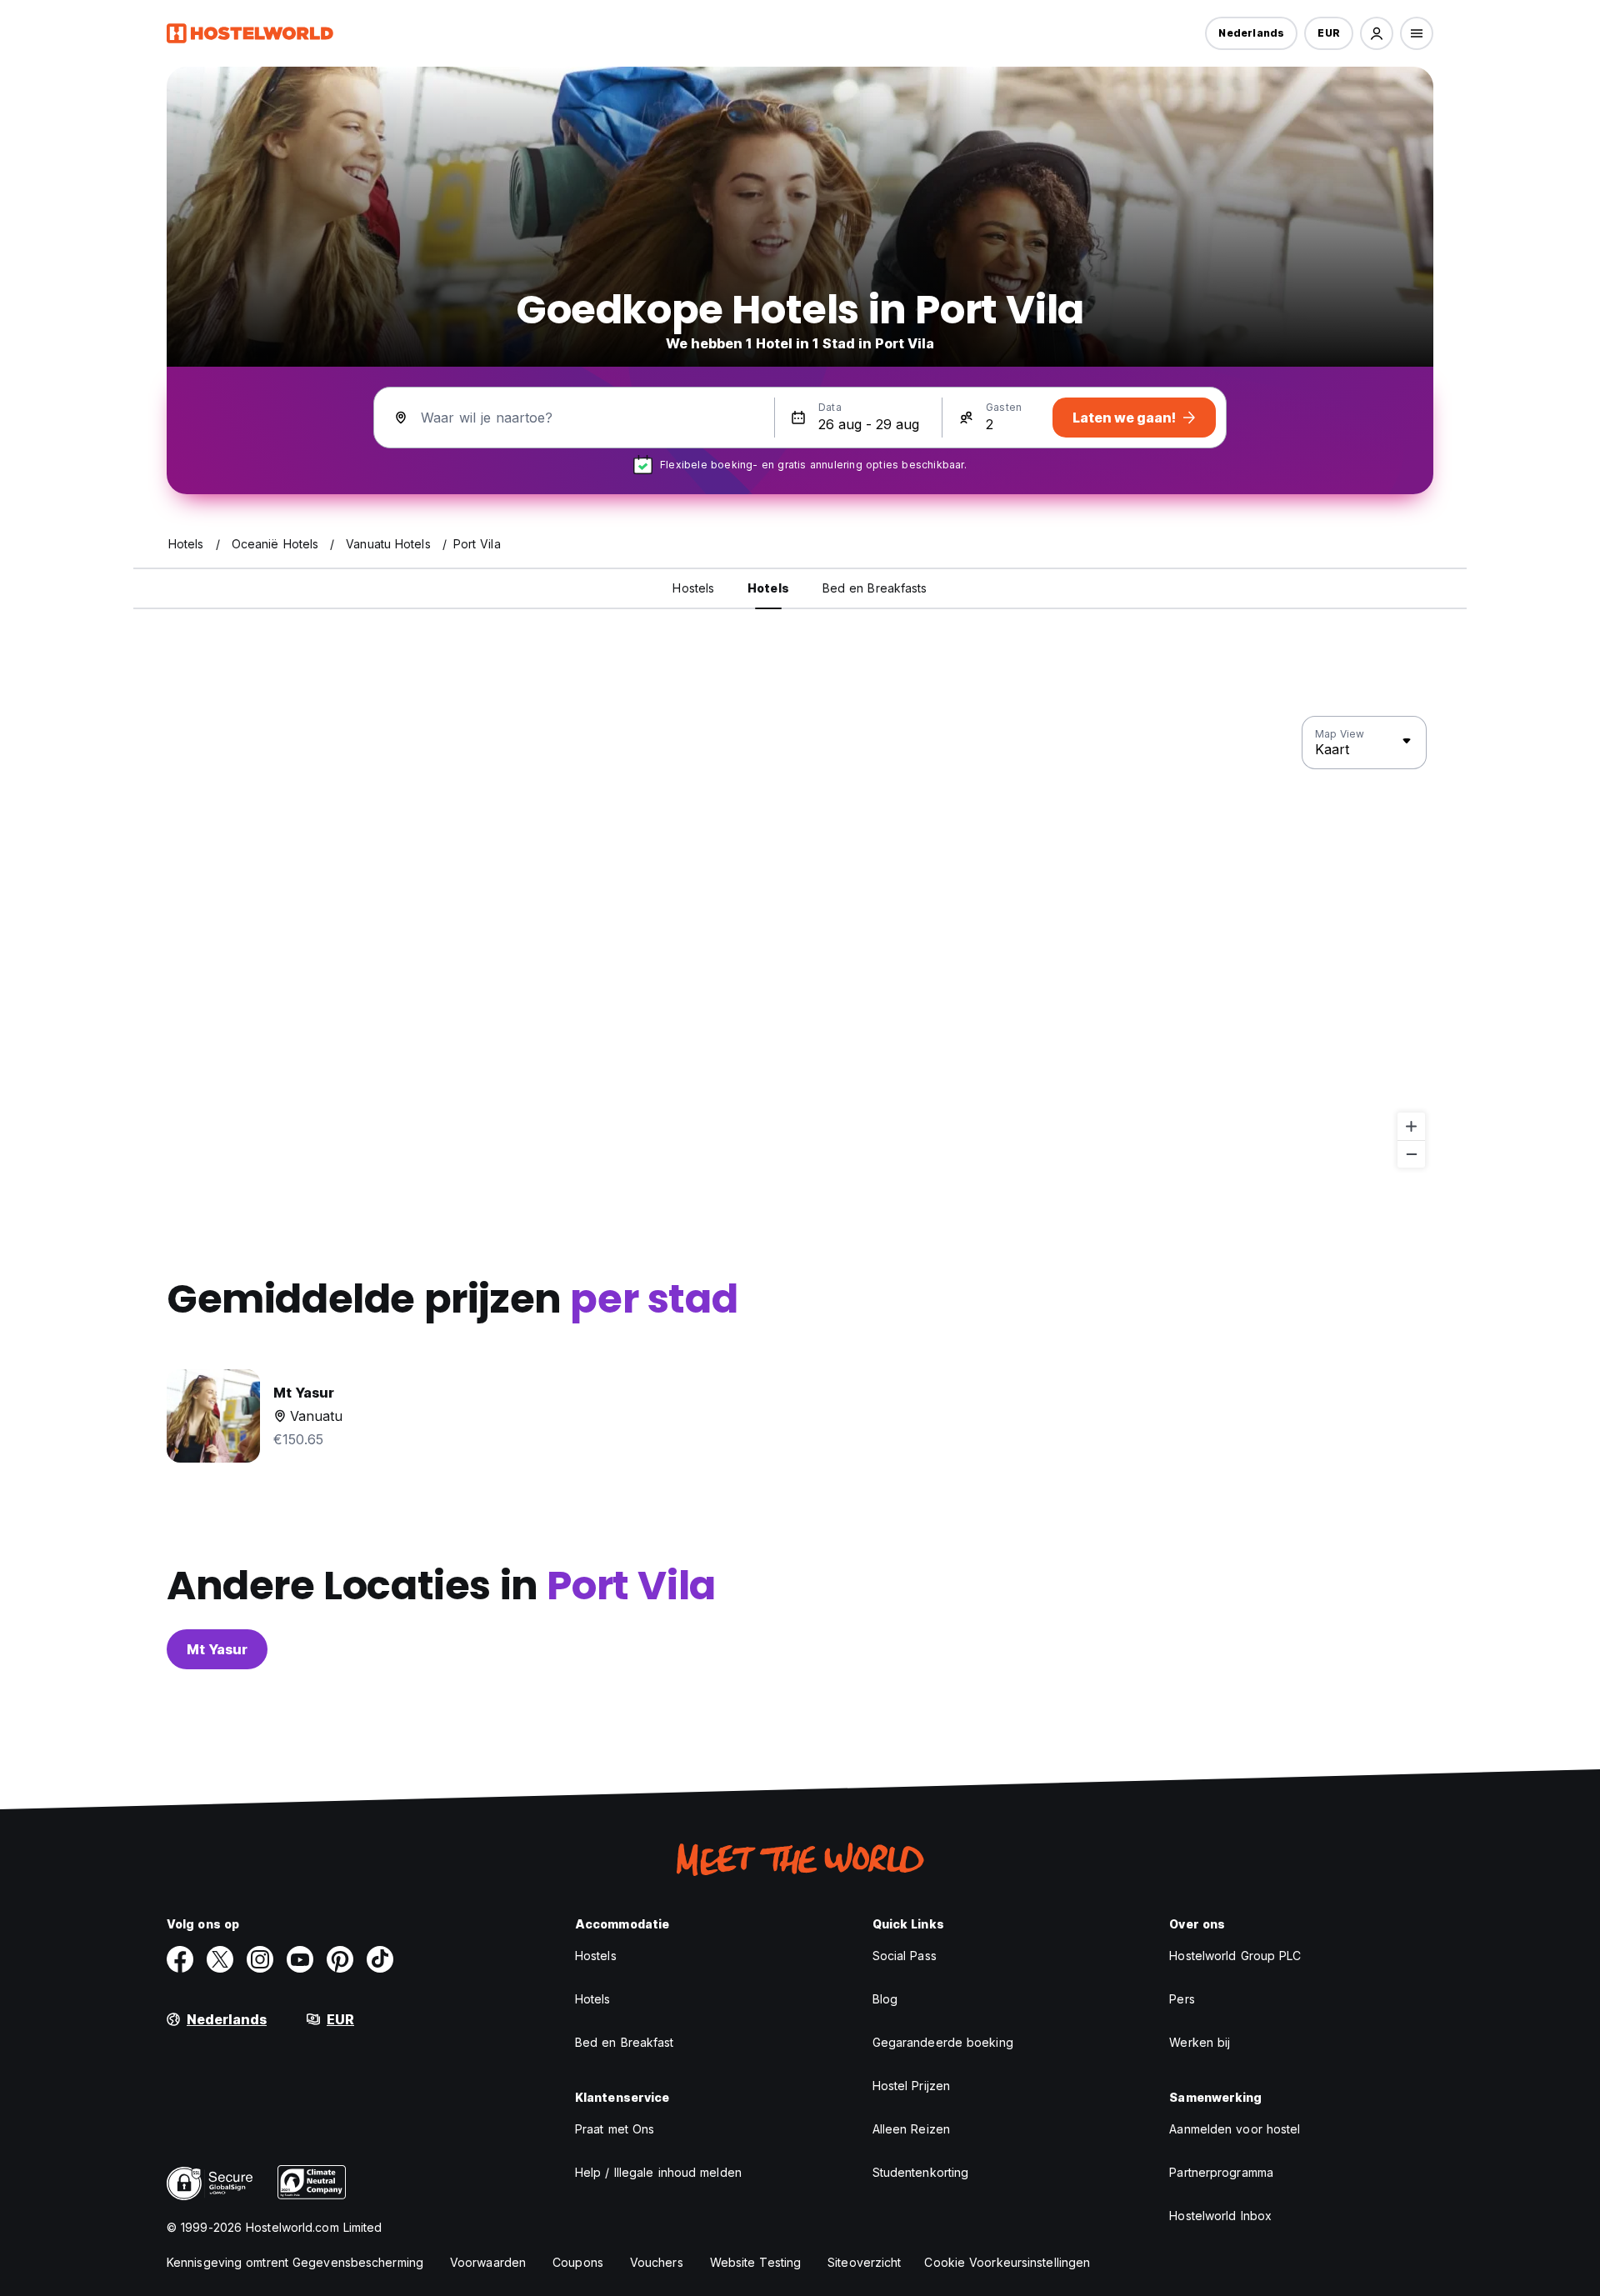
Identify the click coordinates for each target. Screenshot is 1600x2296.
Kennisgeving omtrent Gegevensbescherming (295, 2262)
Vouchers (657, 2262)
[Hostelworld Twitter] (220, 1959)
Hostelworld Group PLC (1235, 1956)
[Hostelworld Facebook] (180, 1959)
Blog (885, 1999)
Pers (1182, 1999)
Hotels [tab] (768, 588)
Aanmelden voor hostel (1235, 2129)
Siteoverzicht (864, 2262)
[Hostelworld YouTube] (300, 1959)
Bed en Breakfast (625, 2042)
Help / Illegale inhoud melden (658, 2172)
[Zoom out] (1411, 1154)
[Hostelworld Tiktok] (380, 1959)
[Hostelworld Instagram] (260, 1959)
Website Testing (756, 2262)
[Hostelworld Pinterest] (340, 1959)
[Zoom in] (1411, 1126)
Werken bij (1200, 2042)
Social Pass (905, 1956)
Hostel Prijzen (911, 2086)
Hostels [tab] (693, 588)
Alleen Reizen (911, 2129)
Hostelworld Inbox (1220, 2216)
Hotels (593, 1999)
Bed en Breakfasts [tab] (875, 588)
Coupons (578, 2262)
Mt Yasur (217, 1649)
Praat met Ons (615, 2129)
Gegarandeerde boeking (943, 2042)
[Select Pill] (1377, 33)
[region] (800, 943)
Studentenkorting (921, 2172)
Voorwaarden (488, 2262)
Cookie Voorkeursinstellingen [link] (1007, 2262)
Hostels (596, 1956)
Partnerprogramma (1221, 2172)
